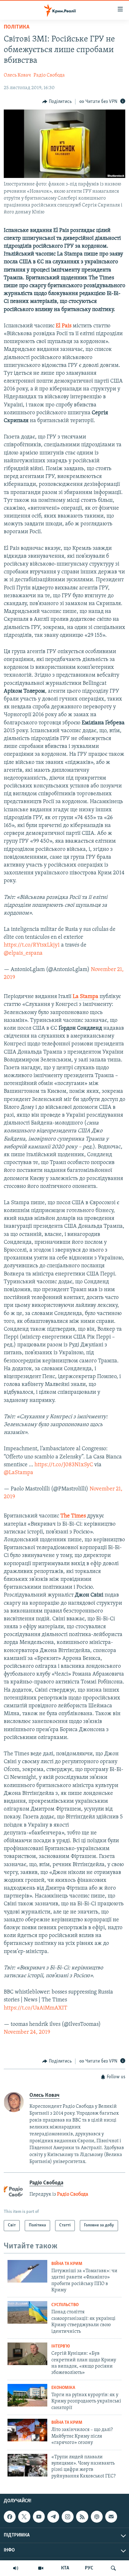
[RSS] (82, 2517)
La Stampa (85, 997)
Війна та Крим (67, 2264)
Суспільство (65, 2305)
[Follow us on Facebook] (10, 2517)
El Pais (64, 326)
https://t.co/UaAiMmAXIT (36, 2008)
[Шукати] (113, 2568)
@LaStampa (18, 1473)
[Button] (57, 102)
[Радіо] (16, 2568)
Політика (17, 27)
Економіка (63, 2388)
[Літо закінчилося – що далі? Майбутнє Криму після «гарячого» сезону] (27, 2430)
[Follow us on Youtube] (39, 2517)
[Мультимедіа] (41, 2568)
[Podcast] (97, 2517)
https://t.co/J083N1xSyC (64, 1465)
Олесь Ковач (17, 75)
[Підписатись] (111, 2517)
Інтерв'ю (61, 2346)
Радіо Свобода (49, 75)
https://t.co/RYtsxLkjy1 (32, 945)
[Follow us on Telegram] (53, 2517)
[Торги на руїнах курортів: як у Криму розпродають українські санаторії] (27, 2395)
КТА (65, 2568)
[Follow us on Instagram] (68, 2517)
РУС (89, 2568)
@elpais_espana (23, 953)
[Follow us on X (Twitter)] (24, 2517)
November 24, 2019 (27, 2032)
